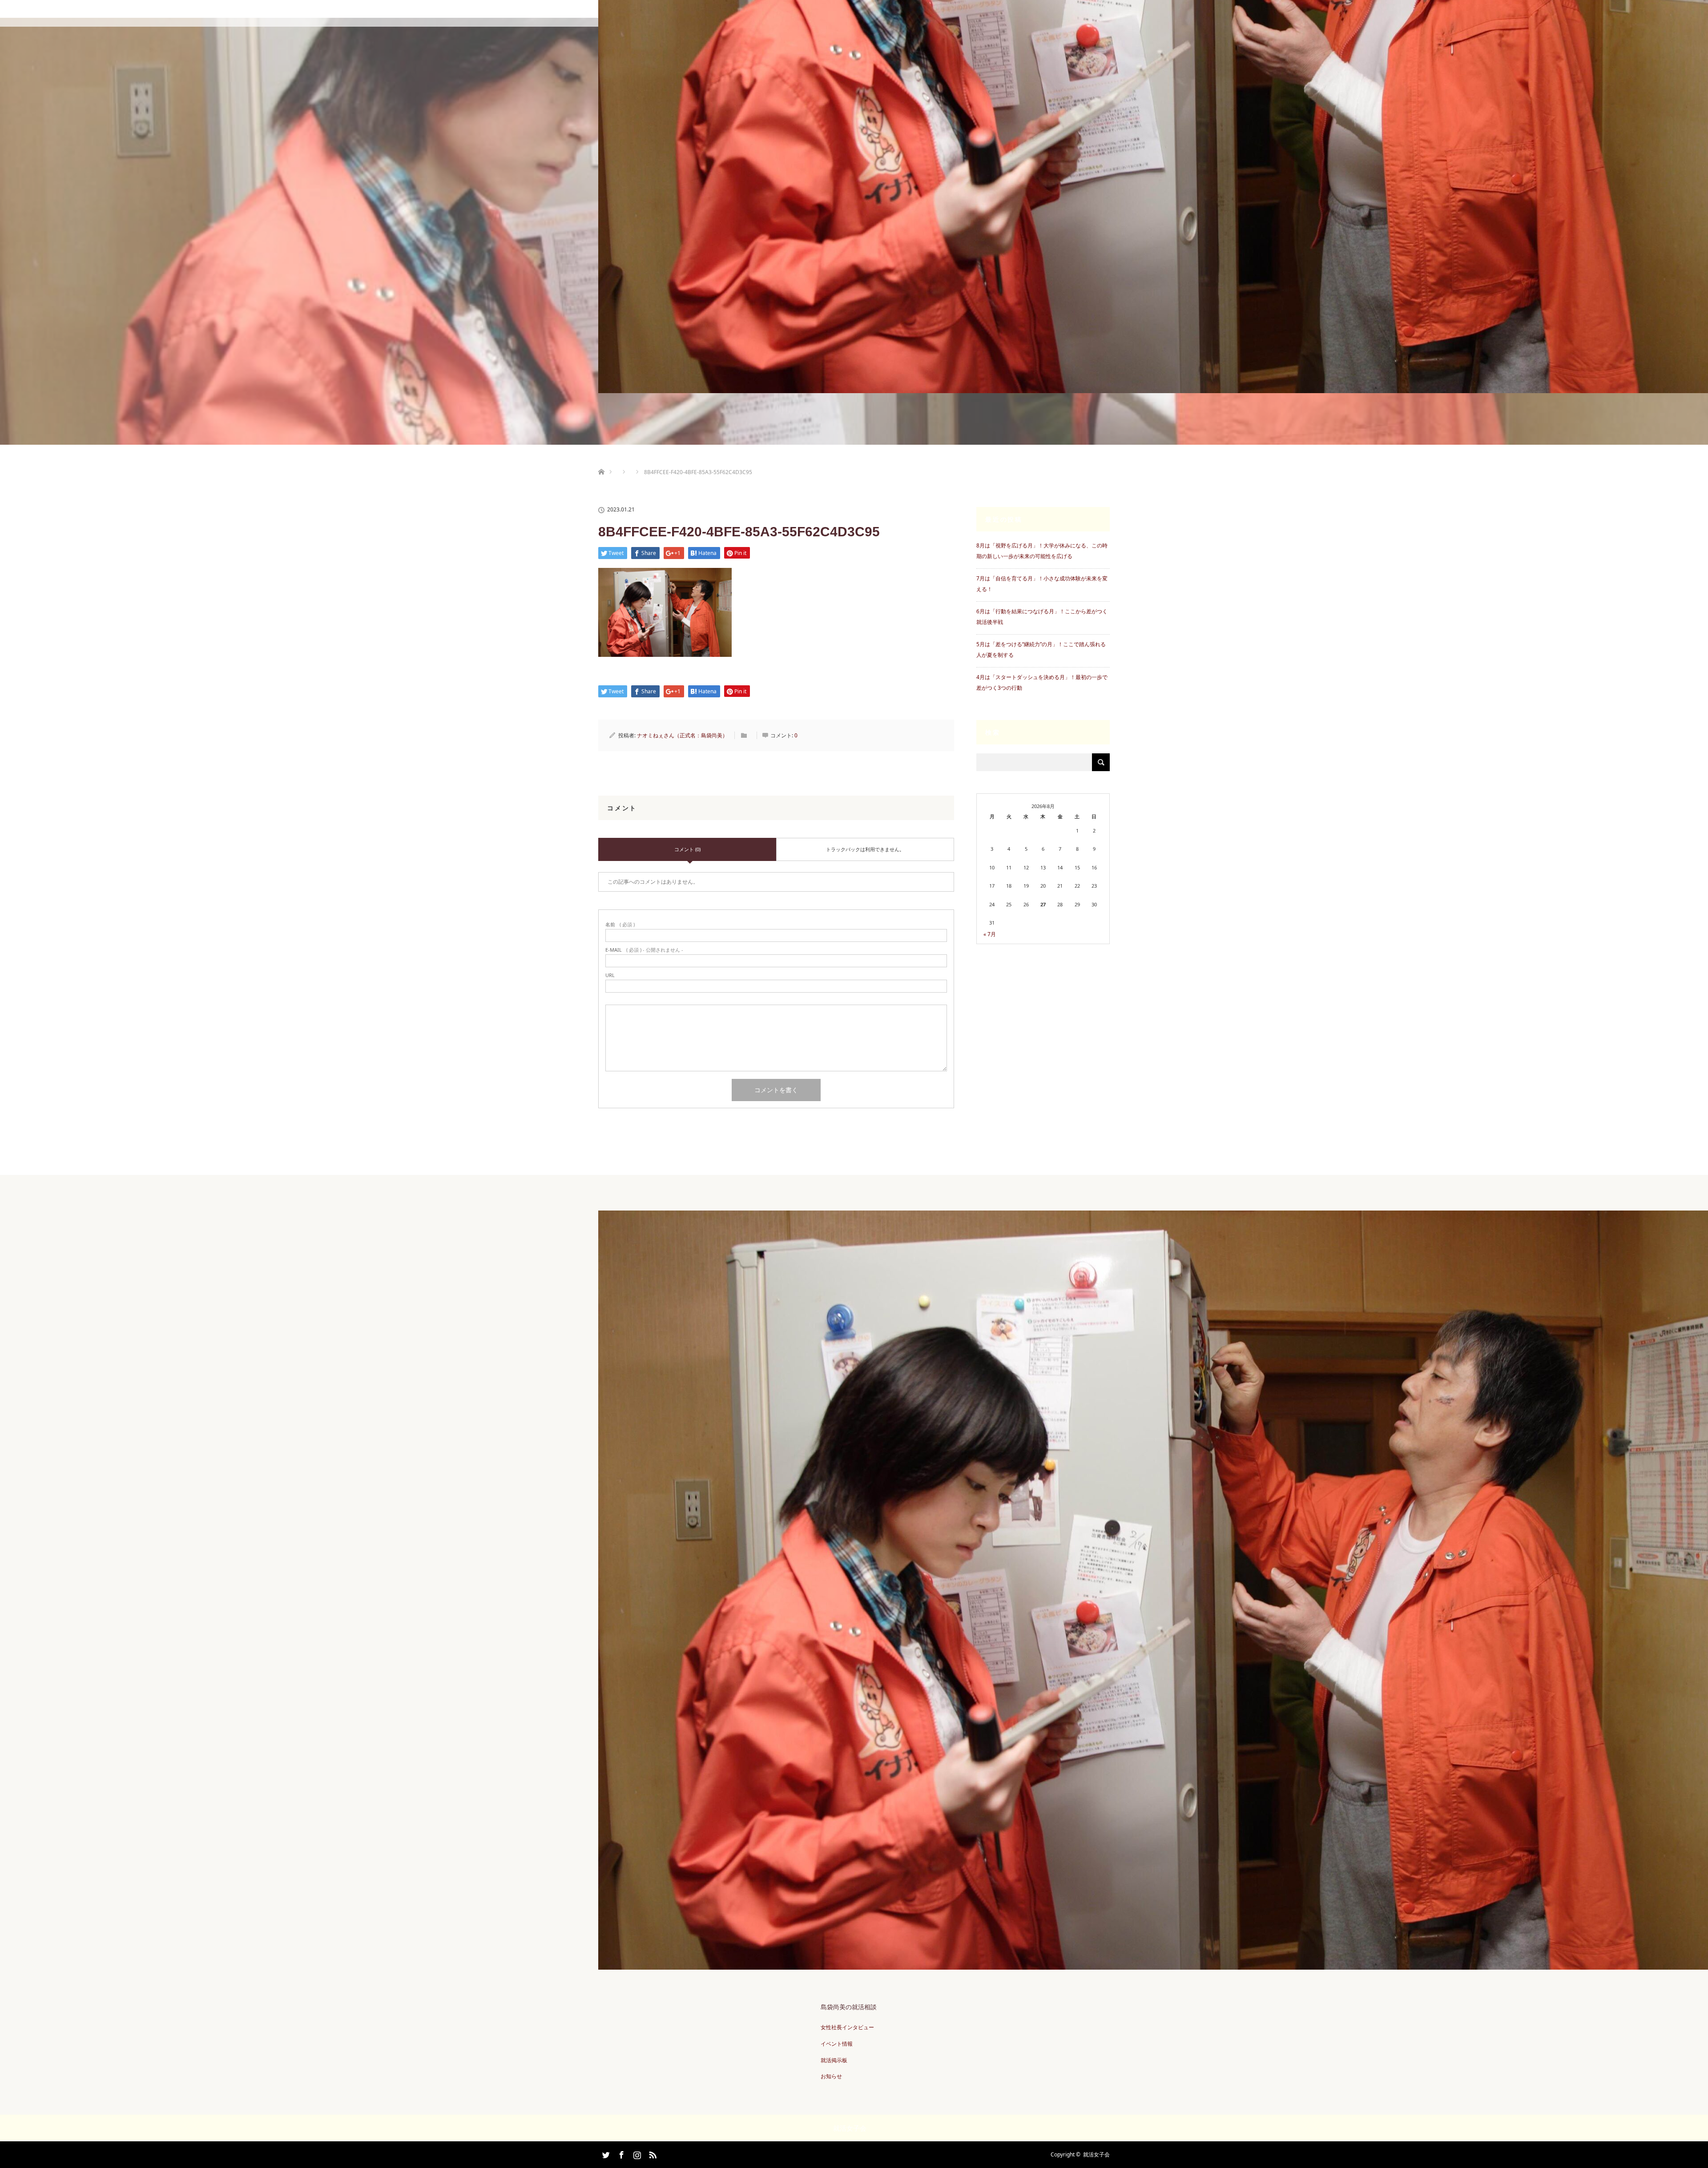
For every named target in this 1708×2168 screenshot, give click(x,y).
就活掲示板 (834, 2060)
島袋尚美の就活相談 (849, 2007)
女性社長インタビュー (847, 2027)
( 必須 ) (620, 924)
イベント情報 (837, 2044)
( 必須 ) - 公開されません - (644, 950)
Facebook (620, 2153)
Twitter (605, 2153)
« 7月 (990, 934)
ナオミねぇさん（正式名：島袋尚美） (682, 735)
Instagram (636, 2153)
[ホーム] (601, 461)
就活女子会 (1096, 2154)
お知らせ (831, 2076)
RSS (652, 2153)
